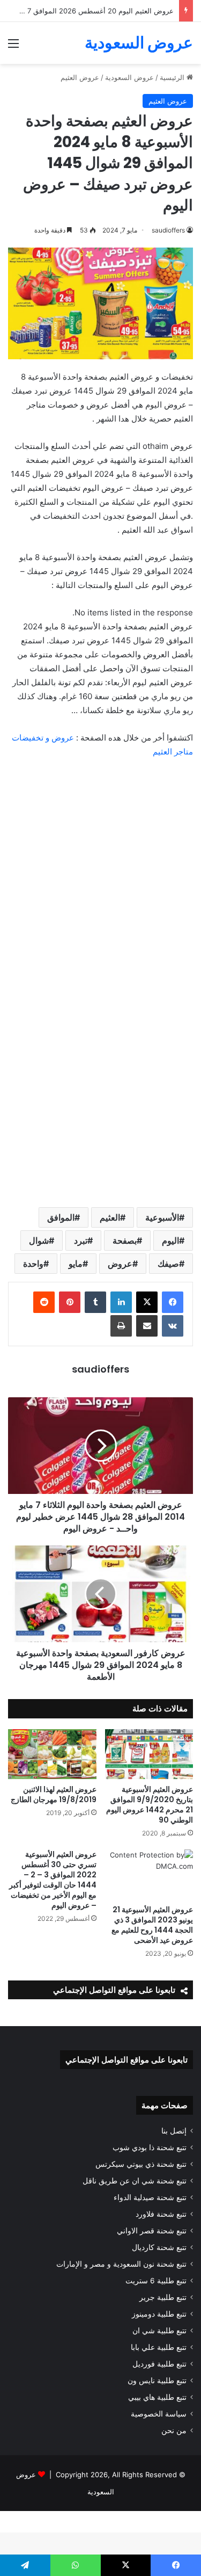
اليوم (170, 1240)
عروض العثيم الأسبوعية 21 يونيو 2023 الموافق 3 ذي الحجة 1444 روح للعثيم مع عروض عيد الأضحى (152, 1925)
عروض (120, 1264)
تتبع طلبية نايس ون (157, 2381)
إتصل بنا (174, 2131)
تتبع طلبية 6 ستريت (156, 2281)
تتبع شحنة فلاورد (161, 2214)
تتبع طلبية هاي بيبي (157, 2397)
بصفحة (125, 1240)
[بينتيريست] (70, 1302)
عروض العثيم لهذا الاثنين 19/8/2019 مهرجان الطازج (54, 1794)
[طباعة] (121, 1326)
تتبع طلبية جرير (163, 2297)
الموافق (61, 1217)
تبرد (81, 1240)
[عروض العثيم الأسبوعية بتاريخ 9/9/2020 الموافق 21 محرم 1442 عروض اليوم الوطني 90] (149, 1754)
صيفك (168, 1264)
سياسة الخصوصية (159, 2414)
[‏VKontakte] (173, 1326)
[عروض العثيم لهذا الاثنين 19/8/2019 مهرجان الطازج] (52, 1754)
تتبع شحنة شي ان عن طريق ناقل (135, 2181)
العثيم (110, 1217)
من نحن (174, 2430)
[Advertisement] (100, 170)
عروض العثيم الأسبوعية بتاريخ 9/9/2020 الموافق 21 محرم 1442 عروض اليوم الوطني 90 (150, 1805)
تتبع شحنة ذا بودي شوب (150, 2147)
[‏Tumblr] (95, 1302)
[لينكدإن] (121, 1302)
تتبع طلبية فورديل (159, 2364)
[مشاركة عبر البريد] (147, 1326)
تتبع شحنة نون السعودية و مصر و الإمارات (121, 2264)
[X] (147, 1302)
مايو (76, 1264)
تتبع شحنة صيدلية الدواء (150, 2197)
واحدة (33, 1264)
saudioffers (100, 1369)
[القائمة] (13, 47)
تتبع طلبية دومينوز (159, 2314)
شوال (39, 1240)
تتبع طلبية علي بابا (159, 2347)
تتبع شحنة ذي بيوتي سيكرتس (141, 2164)
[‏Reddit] (44, 1302)
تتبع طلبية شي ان (159, 2331)
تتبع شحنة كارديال (159, 2247)
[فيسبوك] (173, 1302)
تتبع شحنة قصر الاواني (152, 2231)
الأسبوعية (162, 1217)
